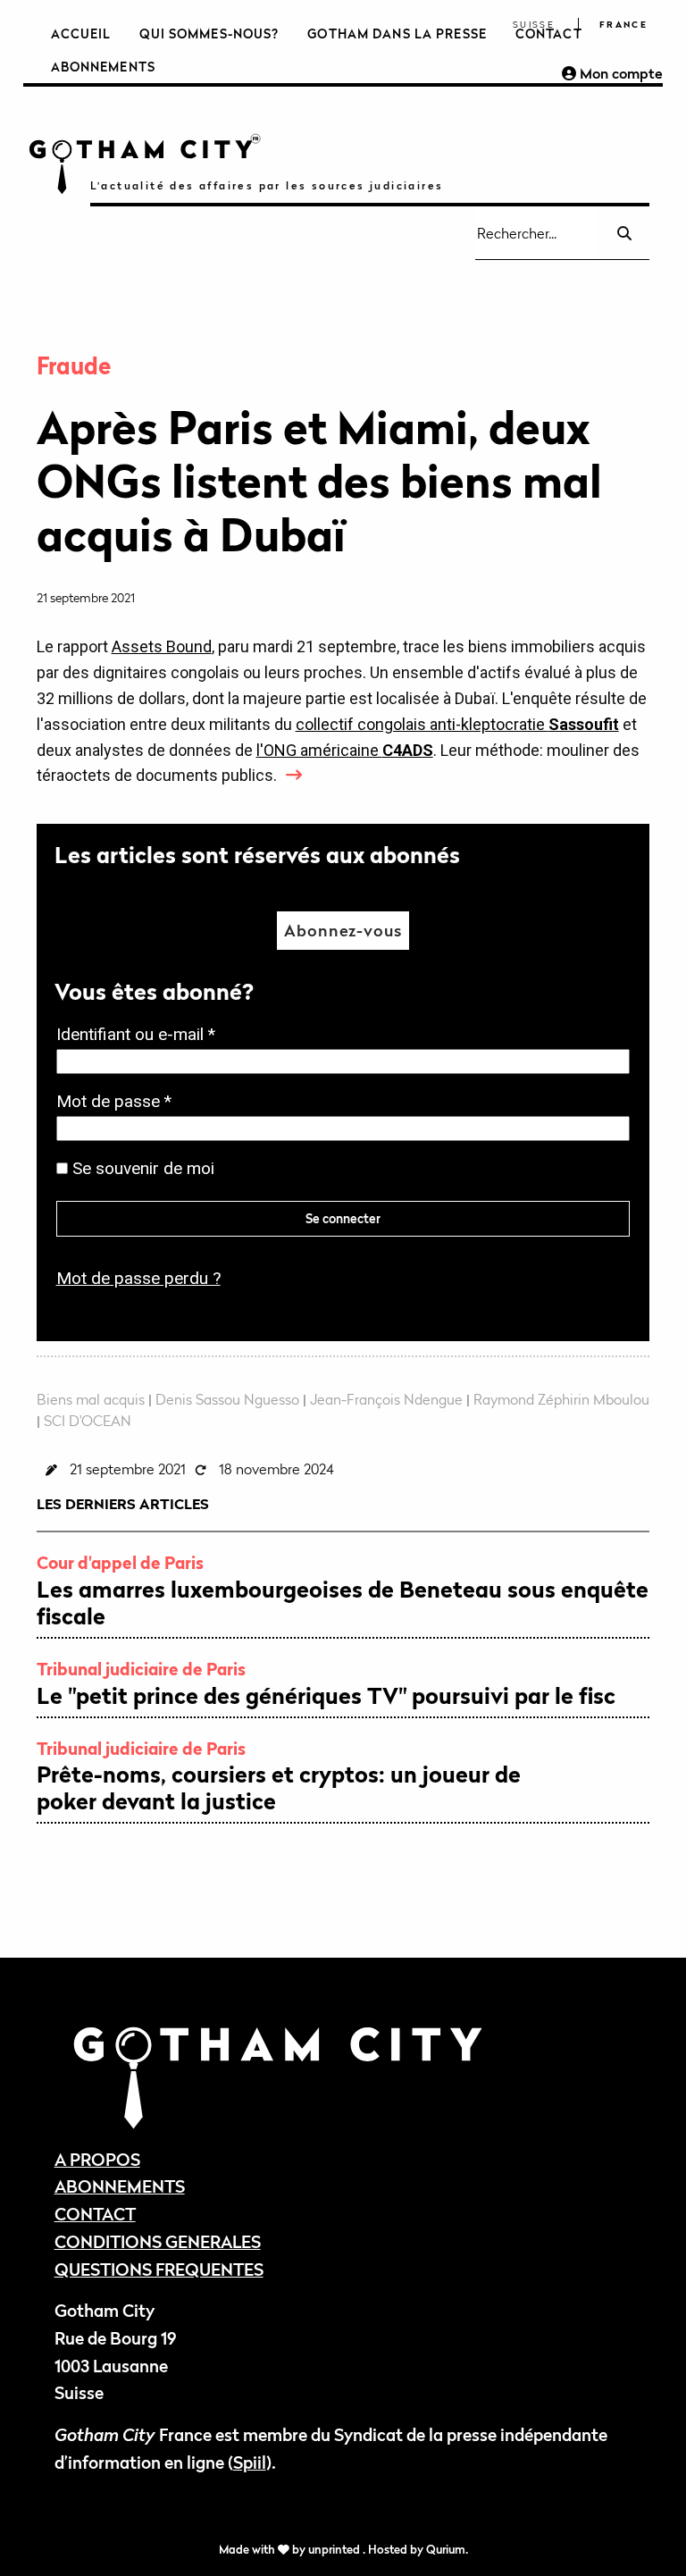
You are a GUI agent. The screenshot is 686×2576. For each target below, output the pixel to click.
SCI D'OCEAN (88, 1421)
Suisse (534, 25)
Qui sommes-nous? (209, 34)
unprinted (335, 2550)
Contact (549, 34)
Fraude (74, 366)
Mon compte (619, 73)
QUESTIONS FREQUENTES (159, 2269)
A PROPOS (97, 2159)
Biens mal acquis (91, 1399)
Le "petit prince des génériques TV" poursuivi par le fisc (326, 1696)
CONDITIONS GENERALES (158, 2241)
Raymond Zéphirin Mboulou (561, 1399)
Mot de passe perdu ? (138, 1278)
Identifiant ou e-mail (141, 1036)
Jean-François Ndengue (386, 1399)
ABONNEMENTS (120, 2186)
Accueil (81, 34)
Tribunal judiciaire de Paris (141, 1669)
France (623, 25)
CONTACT (95, 2214)
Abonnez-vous (343, 931)
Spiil (250, 2462)
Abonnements (103, 67)
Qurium (446, 2550)
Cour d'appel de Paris (120, 1562)
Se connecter (343, 1218)
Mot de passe (119, 1103)
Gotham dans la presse (397, 34)
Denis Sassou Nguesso (227, 1399)
